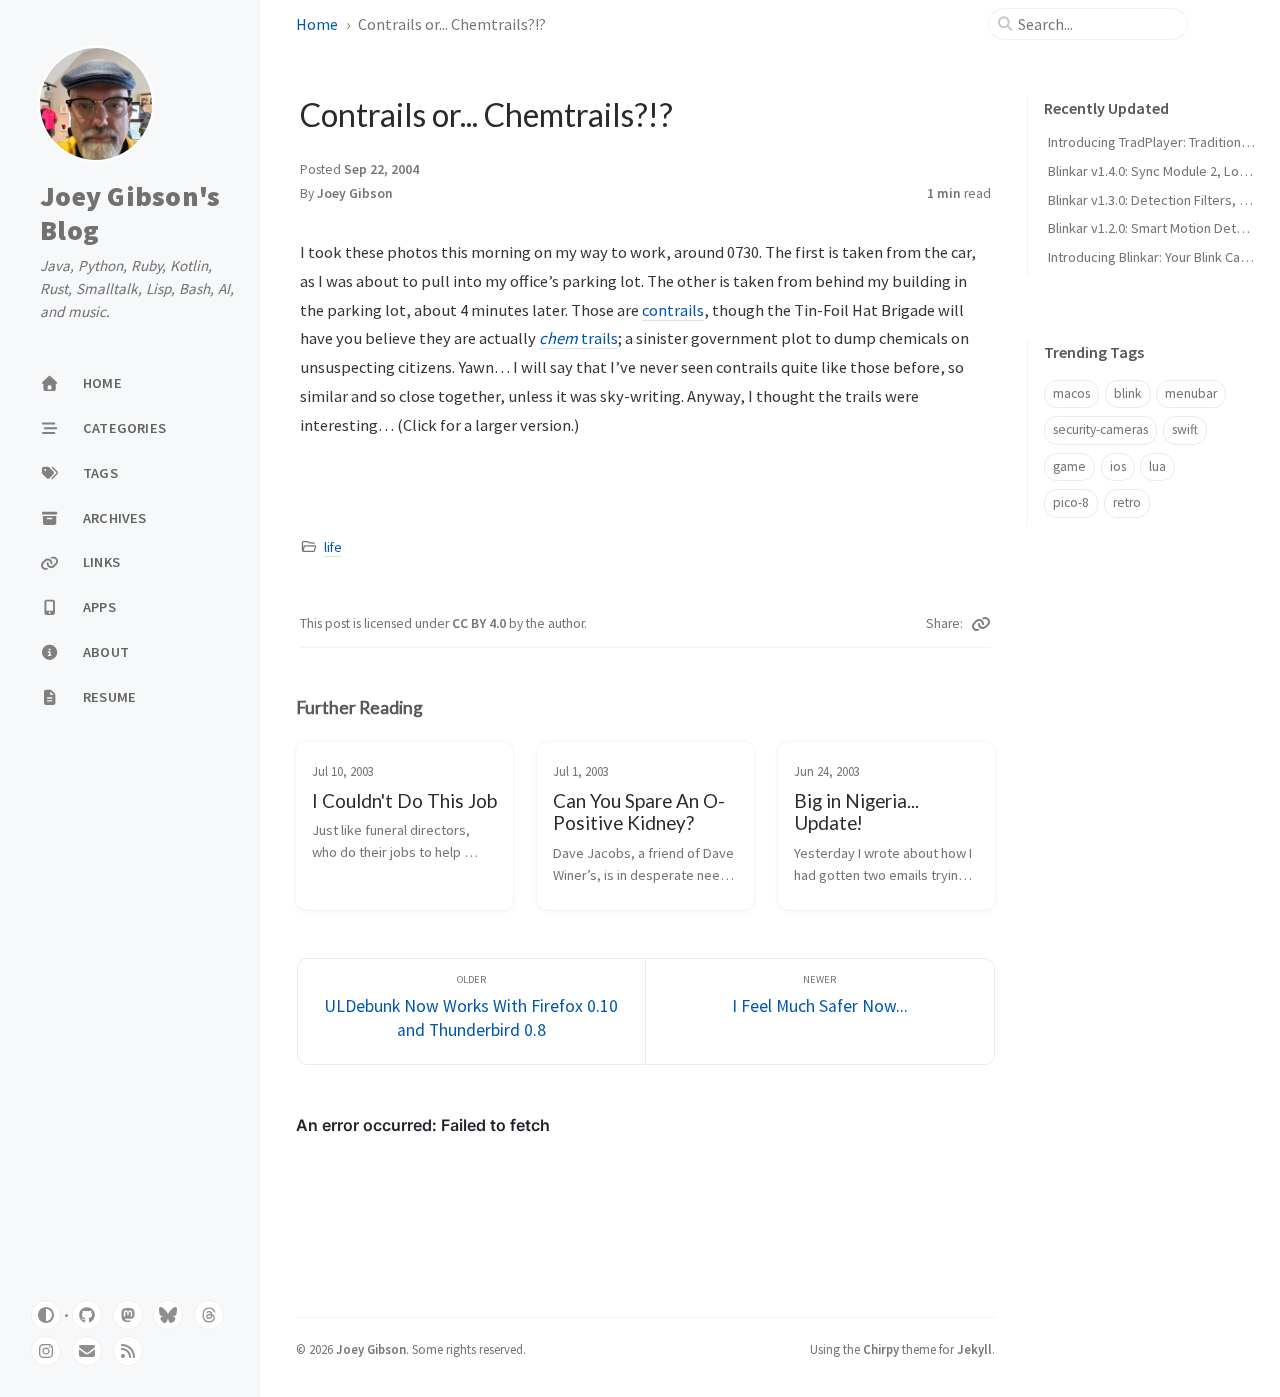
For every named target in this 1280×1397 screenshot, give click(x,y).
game (1069, 466)
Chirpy (881, 1349)
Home (317, 24)
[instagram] (46, 1351)
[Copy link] (981, 624)
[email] (87, 1351)
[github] (87, 1315)
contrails (673, 310)
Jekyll (974, 1349)
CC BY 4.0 (480, 623)
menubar (1191, 393)
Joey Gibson (355, 193)
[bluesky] (168, 1315)
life (333, 547)
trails (578, 338)
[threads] (209, 1315)
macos (1071, 393)
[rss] (128, 1351)
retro (1127, 502)
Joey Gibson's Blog (130, 213)
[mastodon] (128, 1315)
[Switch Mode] (46, 1315)
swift (1185, 429)
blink (1128, 393)
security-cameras (1100, 429)
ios (1118, 466)
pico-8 (1071, 502)
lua (1157, 466)
